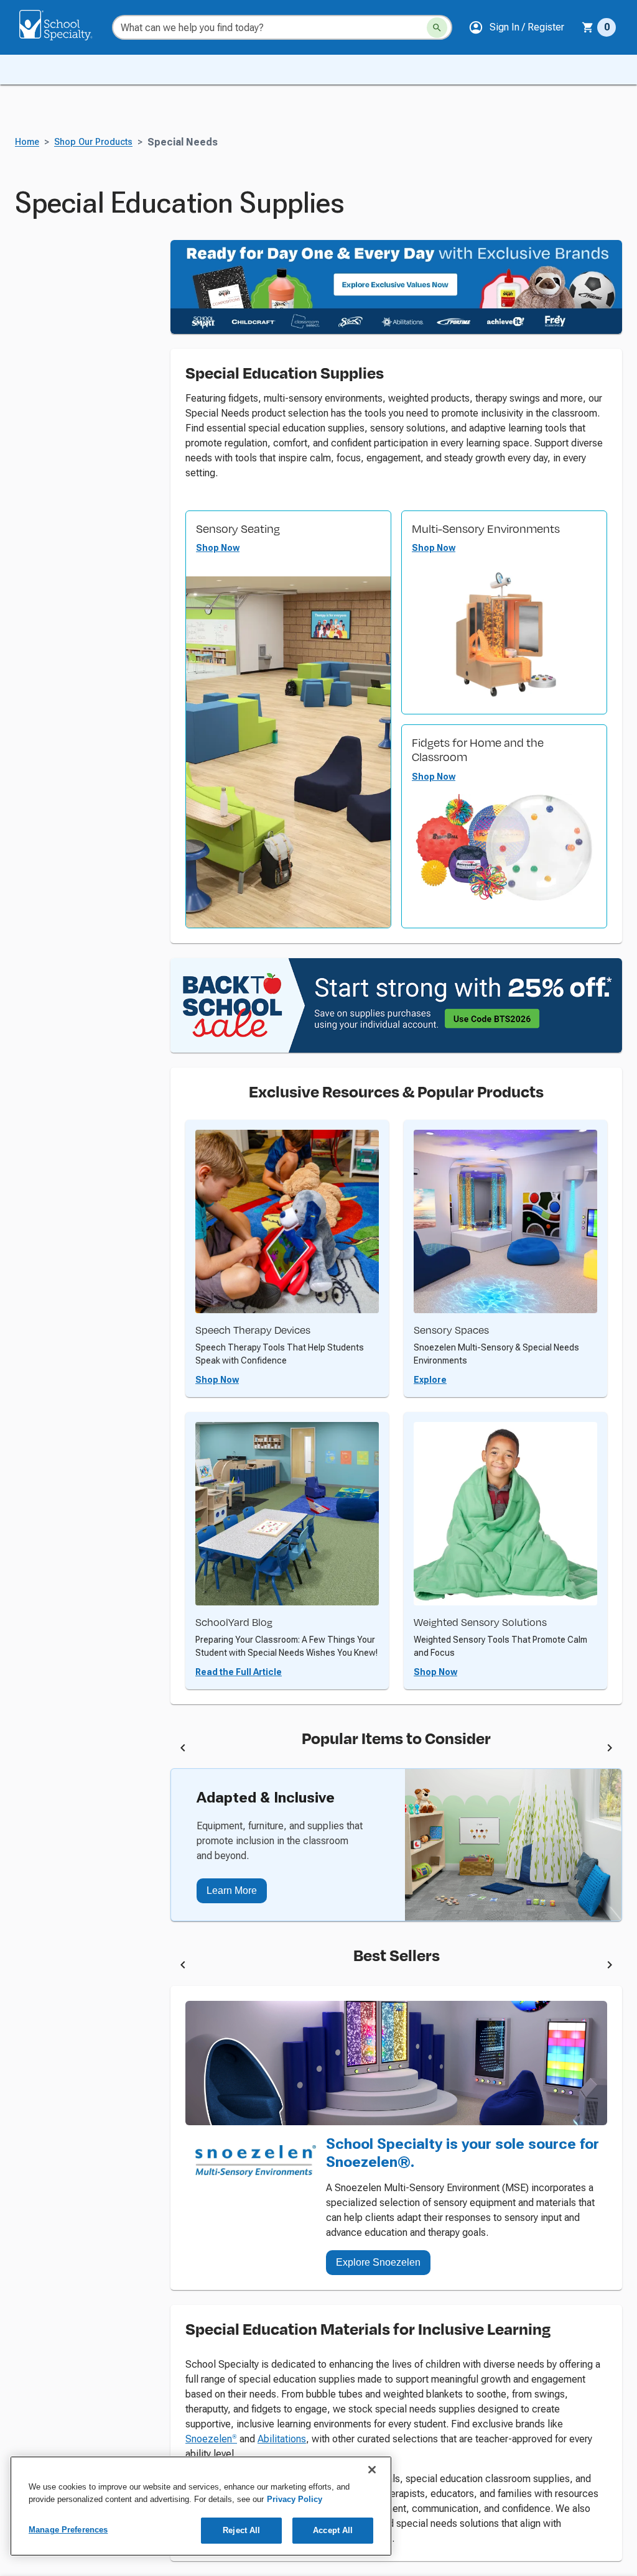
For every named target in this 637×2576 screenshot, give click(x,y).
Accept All (333, 2530)
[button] (516, 27)
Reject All (241, 2530)
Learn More (232, 1890)
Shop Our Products (93, 142)
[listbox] (396, 1750)
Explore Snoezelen (378, 2262)
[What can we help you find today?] (437, 28)
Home (27, 142)
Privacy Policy (295, 2499)
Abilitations (282, 2439)
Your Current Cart (599, 27)
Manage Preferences (68, 2530)
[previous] (183, 1750)
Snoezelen (211, 2439)
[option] (272, 1750)
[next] (610, 1750)
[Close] (372, 2470)
